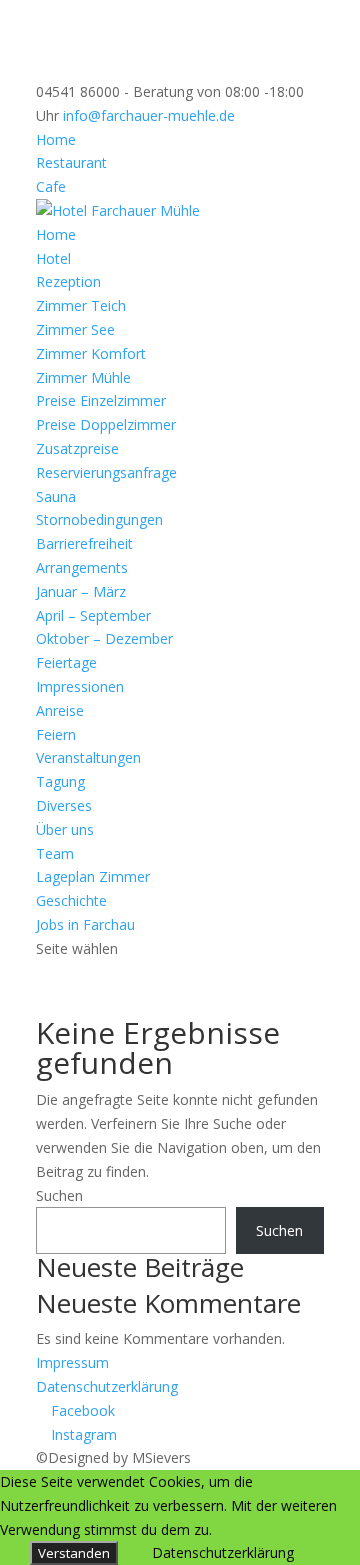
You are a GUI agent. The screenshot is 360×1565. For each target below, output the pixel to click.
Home (56, 139)
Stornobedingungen (99, 519)
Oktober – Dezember (104, 638)
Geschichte (71, 900)
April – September (93, 615)
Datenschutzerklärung (107, 1386)
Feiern (56, 734)
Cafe (51, 186)
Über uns (65, 829)
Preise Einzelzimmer (101, 400)
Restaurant (71, 162)
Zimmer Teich (81, 305)
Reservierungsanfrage (106, 472)
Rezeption (68, 281)
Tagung (60, 781)
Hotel (53, 258)
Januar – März (81, 591)
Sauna (56, 496)
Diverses (64, 805)
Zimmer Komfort (91, 353)
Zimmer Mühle (83, 377)
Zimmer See (75, 329)
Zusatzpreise (77, 448)
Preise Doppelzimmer (106, 424)
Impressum (72, 1362)
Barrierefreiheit (84, 543)
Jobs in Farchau (85, 924)
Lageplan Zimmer (93, 876)
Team (55, 853)
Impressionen (80, 686)
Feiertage (66, 662)
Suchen (59, 1195)
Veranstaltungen (88, 757)
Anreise (60, 710)
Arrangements (82, 567)
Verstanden (74, 1553)
